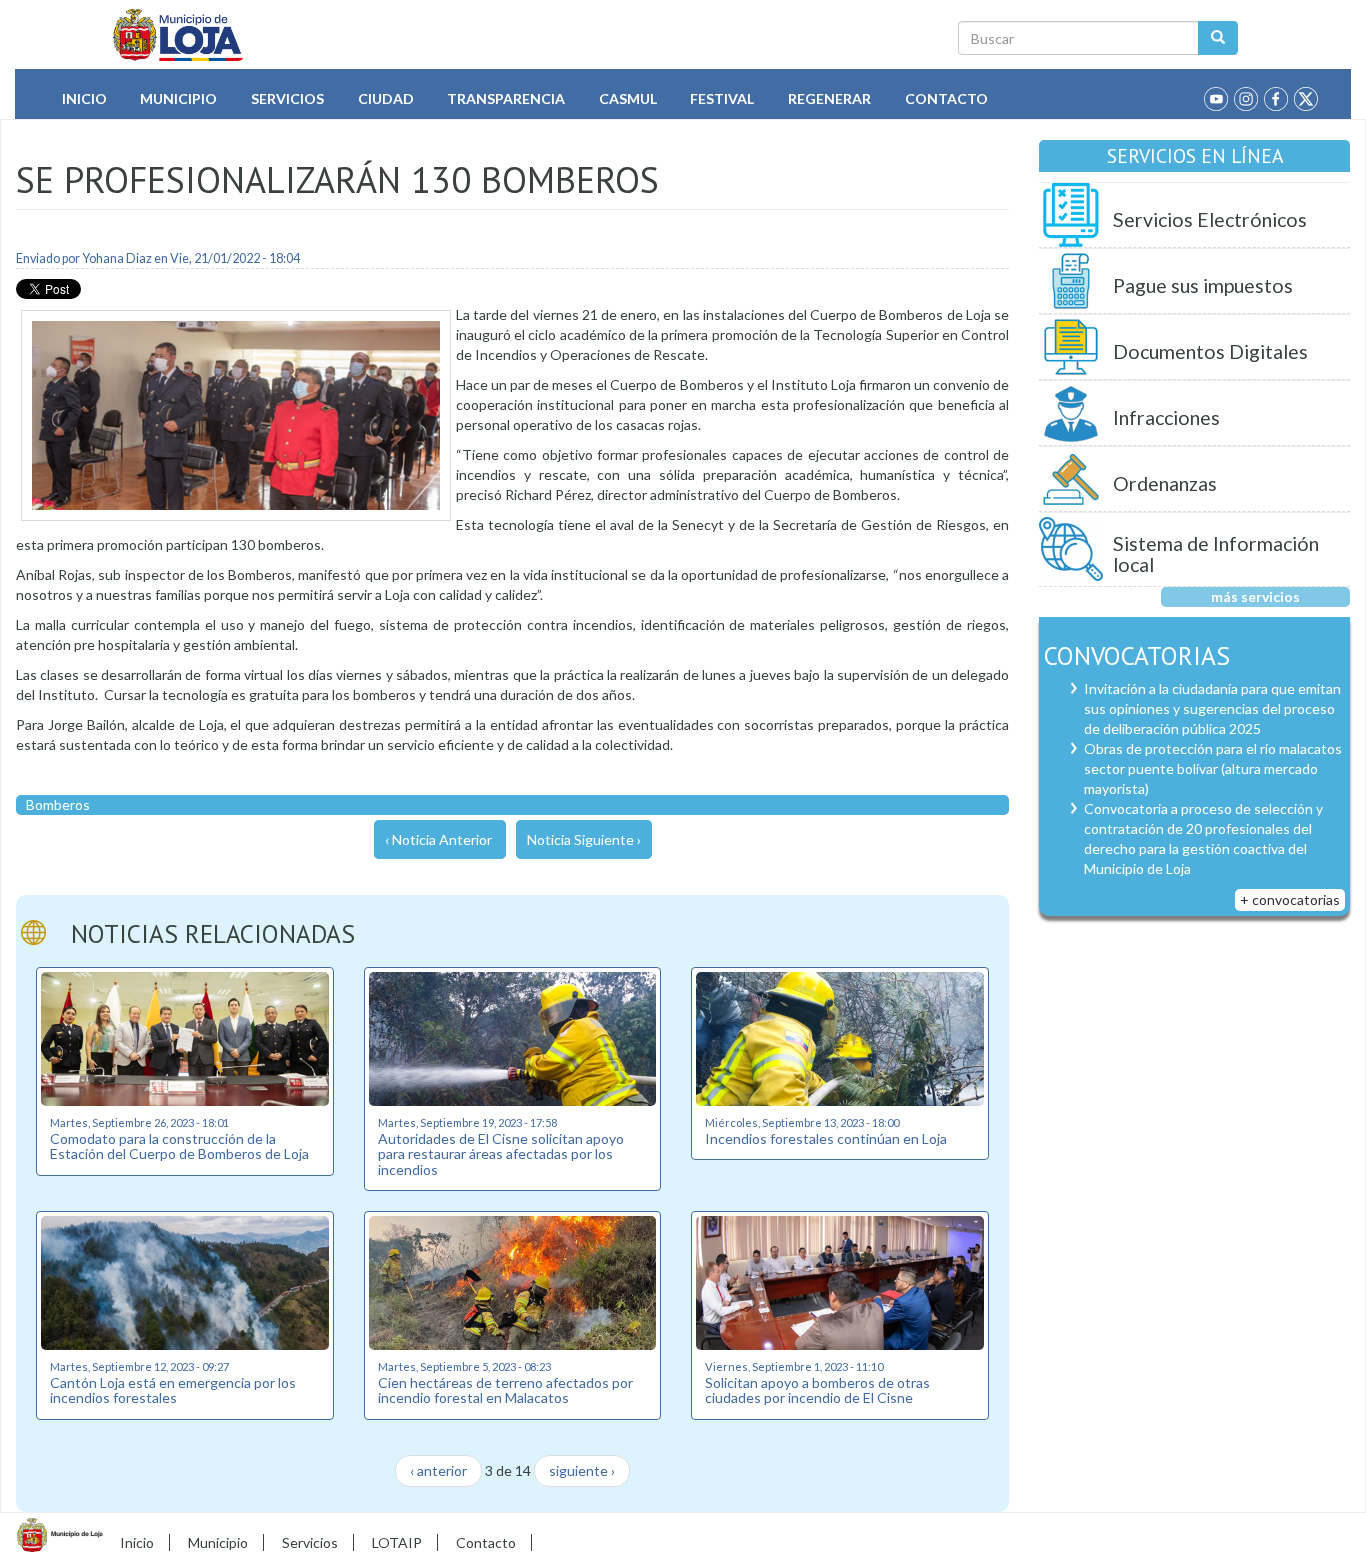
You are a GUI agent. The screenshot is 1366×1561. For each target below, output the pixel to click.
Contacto (946, 98)
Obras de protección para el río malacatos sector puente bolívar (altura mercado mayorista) (1213, 768)
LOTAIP (397, 1542)
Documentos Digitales (1210, 351)
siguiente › (582, 1470)
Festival (722, 98)
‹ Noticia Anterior (438, 839)
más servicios (1255, 596)
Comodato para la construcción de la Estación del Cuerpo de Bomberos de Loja (179, 1146)
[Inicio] (178, 35)
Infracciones (1166, 417)
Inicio (84, 98)
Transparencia (506, 98)
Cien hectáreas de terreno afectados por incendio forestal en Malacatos (505, 1390)
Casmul (628, 98)
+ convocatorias (1290, 899)
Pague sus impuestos (1203, 285)
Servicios (287, 98)
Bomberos (58, 804)
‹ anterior (438, 1470)
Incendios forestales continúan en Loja (826, 1138)
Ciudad (386, 98)
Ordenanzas (1165, 483)
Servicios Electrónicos (1210, 219)
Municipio (178, 98)
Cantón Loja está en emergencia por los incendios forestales (173, 1390)
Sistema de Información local (1216, 554)
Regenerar (829, 98)
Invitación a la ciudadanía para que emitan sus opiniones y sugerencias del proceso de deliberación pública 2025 (1212, 708)
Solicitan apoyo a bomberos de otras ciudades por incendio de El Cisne (817, 1390)
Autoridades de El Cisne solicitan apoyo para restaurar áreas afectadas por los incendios (501, 1154)
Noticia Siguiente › (584, 839)
